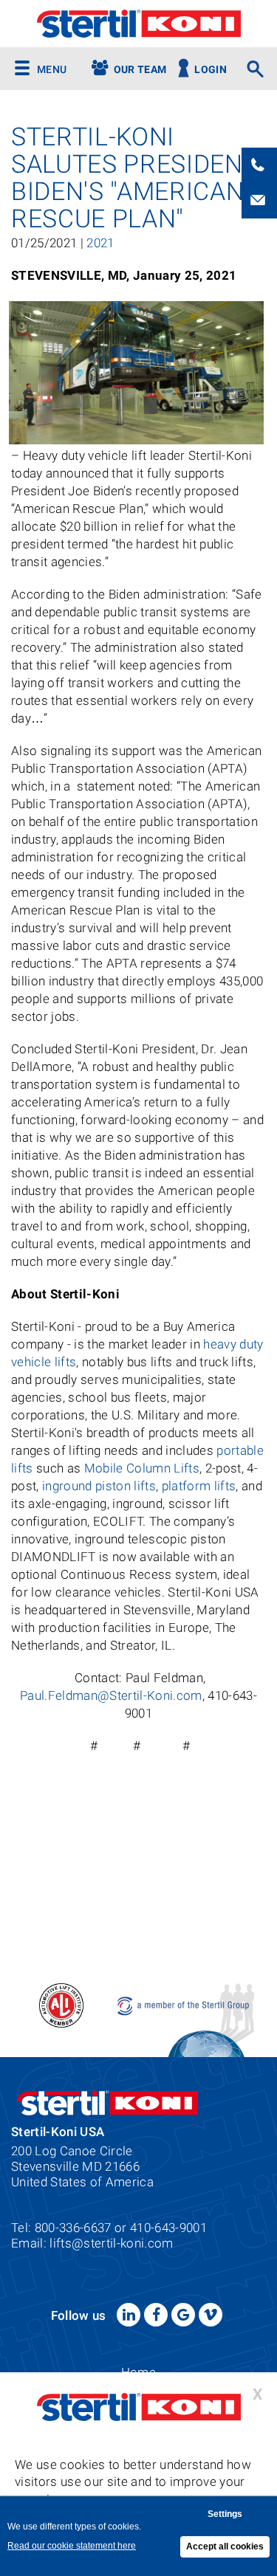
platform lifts (199, 1486)
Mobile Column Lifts (142, 1468)
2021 (100, 243)
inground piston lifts (99, 1486)
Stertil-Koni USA (138, 24)
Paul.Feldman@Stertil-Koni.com (111, 1695)
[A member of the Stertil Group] (184, 2004)
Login (211, 70)
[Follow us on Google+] (183, 2315)
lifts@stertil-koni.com (111, 2243)
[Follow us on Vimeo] (211, 2315)
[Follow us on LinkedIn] (129, 2315)
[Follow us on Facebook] (156, 2315)
